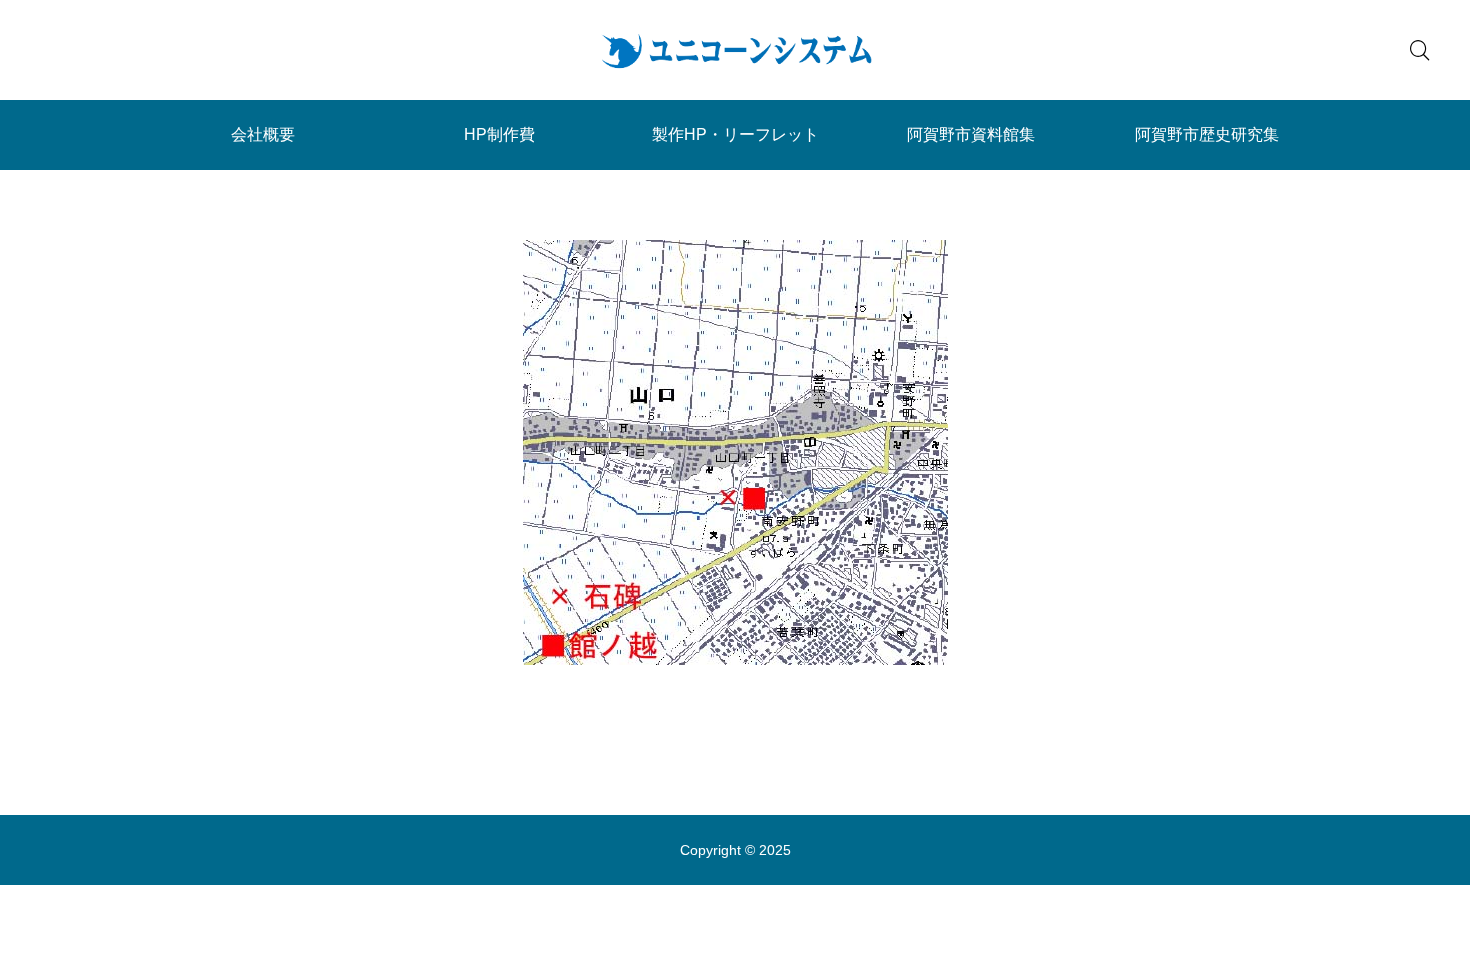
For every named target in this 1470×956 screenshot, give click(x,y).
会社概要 (263, 134)
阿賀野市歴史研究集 (1207, 134)
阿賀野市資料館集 (971, 134)
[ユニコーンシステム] (735, 50)
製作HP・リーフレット (735, 134)
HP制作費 (499, 134)
